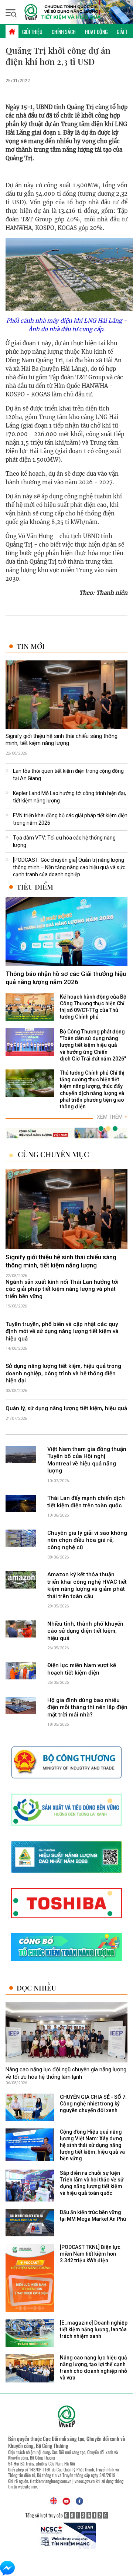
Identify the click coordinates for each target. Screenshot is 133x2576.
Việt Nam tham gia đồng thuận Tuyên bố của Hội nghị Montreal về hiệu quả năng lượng (87, 1460)
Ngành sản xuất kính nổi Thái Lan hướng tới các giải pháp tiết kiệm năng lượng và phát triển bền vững (62, 1289)
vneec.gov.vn (85, 2481)
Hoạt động (96, 32)
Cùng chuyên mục (53, 1154)
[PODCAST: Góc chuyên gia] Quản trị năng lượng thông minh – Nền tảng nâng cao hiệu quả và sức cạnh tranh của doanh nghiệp (69, 867)
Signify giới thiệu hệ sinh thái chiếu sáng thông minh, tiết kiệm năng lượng (62, 740)
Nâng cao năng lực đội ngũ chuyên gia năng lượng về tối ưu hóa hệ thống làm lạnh (66, 2073)
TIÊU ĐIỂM (35, 887)
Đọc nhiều (36, 1988)
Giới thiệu (32, 32)
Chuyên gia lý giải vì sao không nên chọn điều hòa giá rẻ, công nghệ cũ (87, 1540)
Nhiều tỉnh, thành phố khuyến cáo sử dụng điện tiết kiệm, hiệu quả (85, 1631)
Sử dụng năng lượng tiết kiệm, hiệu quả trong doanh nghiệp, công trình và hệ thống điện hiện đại (63, 1373)
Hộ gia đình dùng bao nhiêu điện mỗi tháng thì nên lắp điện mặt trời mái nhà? (87, 1707)
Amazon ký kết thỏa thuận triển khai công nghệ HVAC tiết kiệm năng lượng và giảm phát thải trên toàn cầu (87, 1585)
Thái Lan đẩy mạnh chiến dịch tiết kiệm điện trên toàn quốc (86, 1502)
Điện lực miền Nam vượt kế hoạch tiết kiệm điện (82, 1669)
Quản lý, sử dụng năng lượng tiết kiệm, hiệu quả (66, 1408)
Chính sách (64, 32)
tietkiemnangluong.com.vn (51, 2481)
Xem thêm (112, 1117)
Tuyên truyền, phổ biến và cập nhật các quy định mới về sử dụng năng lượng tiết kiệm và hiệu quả (62, 1331)
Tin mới (31, 646)
